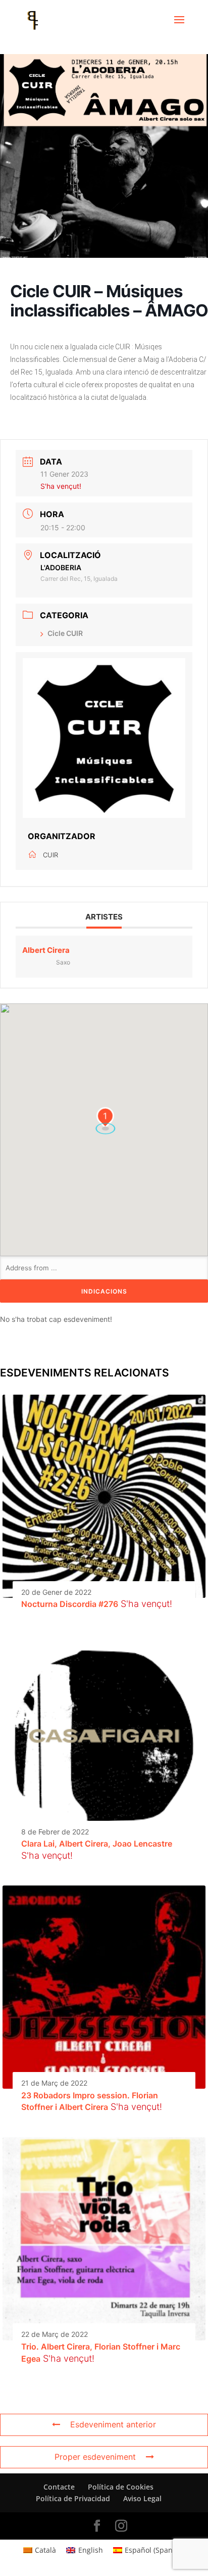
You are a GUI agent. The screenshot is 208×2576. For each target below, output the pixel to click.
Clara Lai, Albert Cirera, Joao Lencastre (97, 1844)
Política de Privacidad (73, 2498)
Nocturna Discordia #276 (70, 1604)
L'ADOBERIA (61, 567)
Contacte (59, 2487)
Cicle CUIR (65, 633)
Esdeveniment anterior (113, 2424)
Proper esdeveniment (95, 2457)
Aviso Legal (142, 2498)
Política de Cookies (121, 2487)
